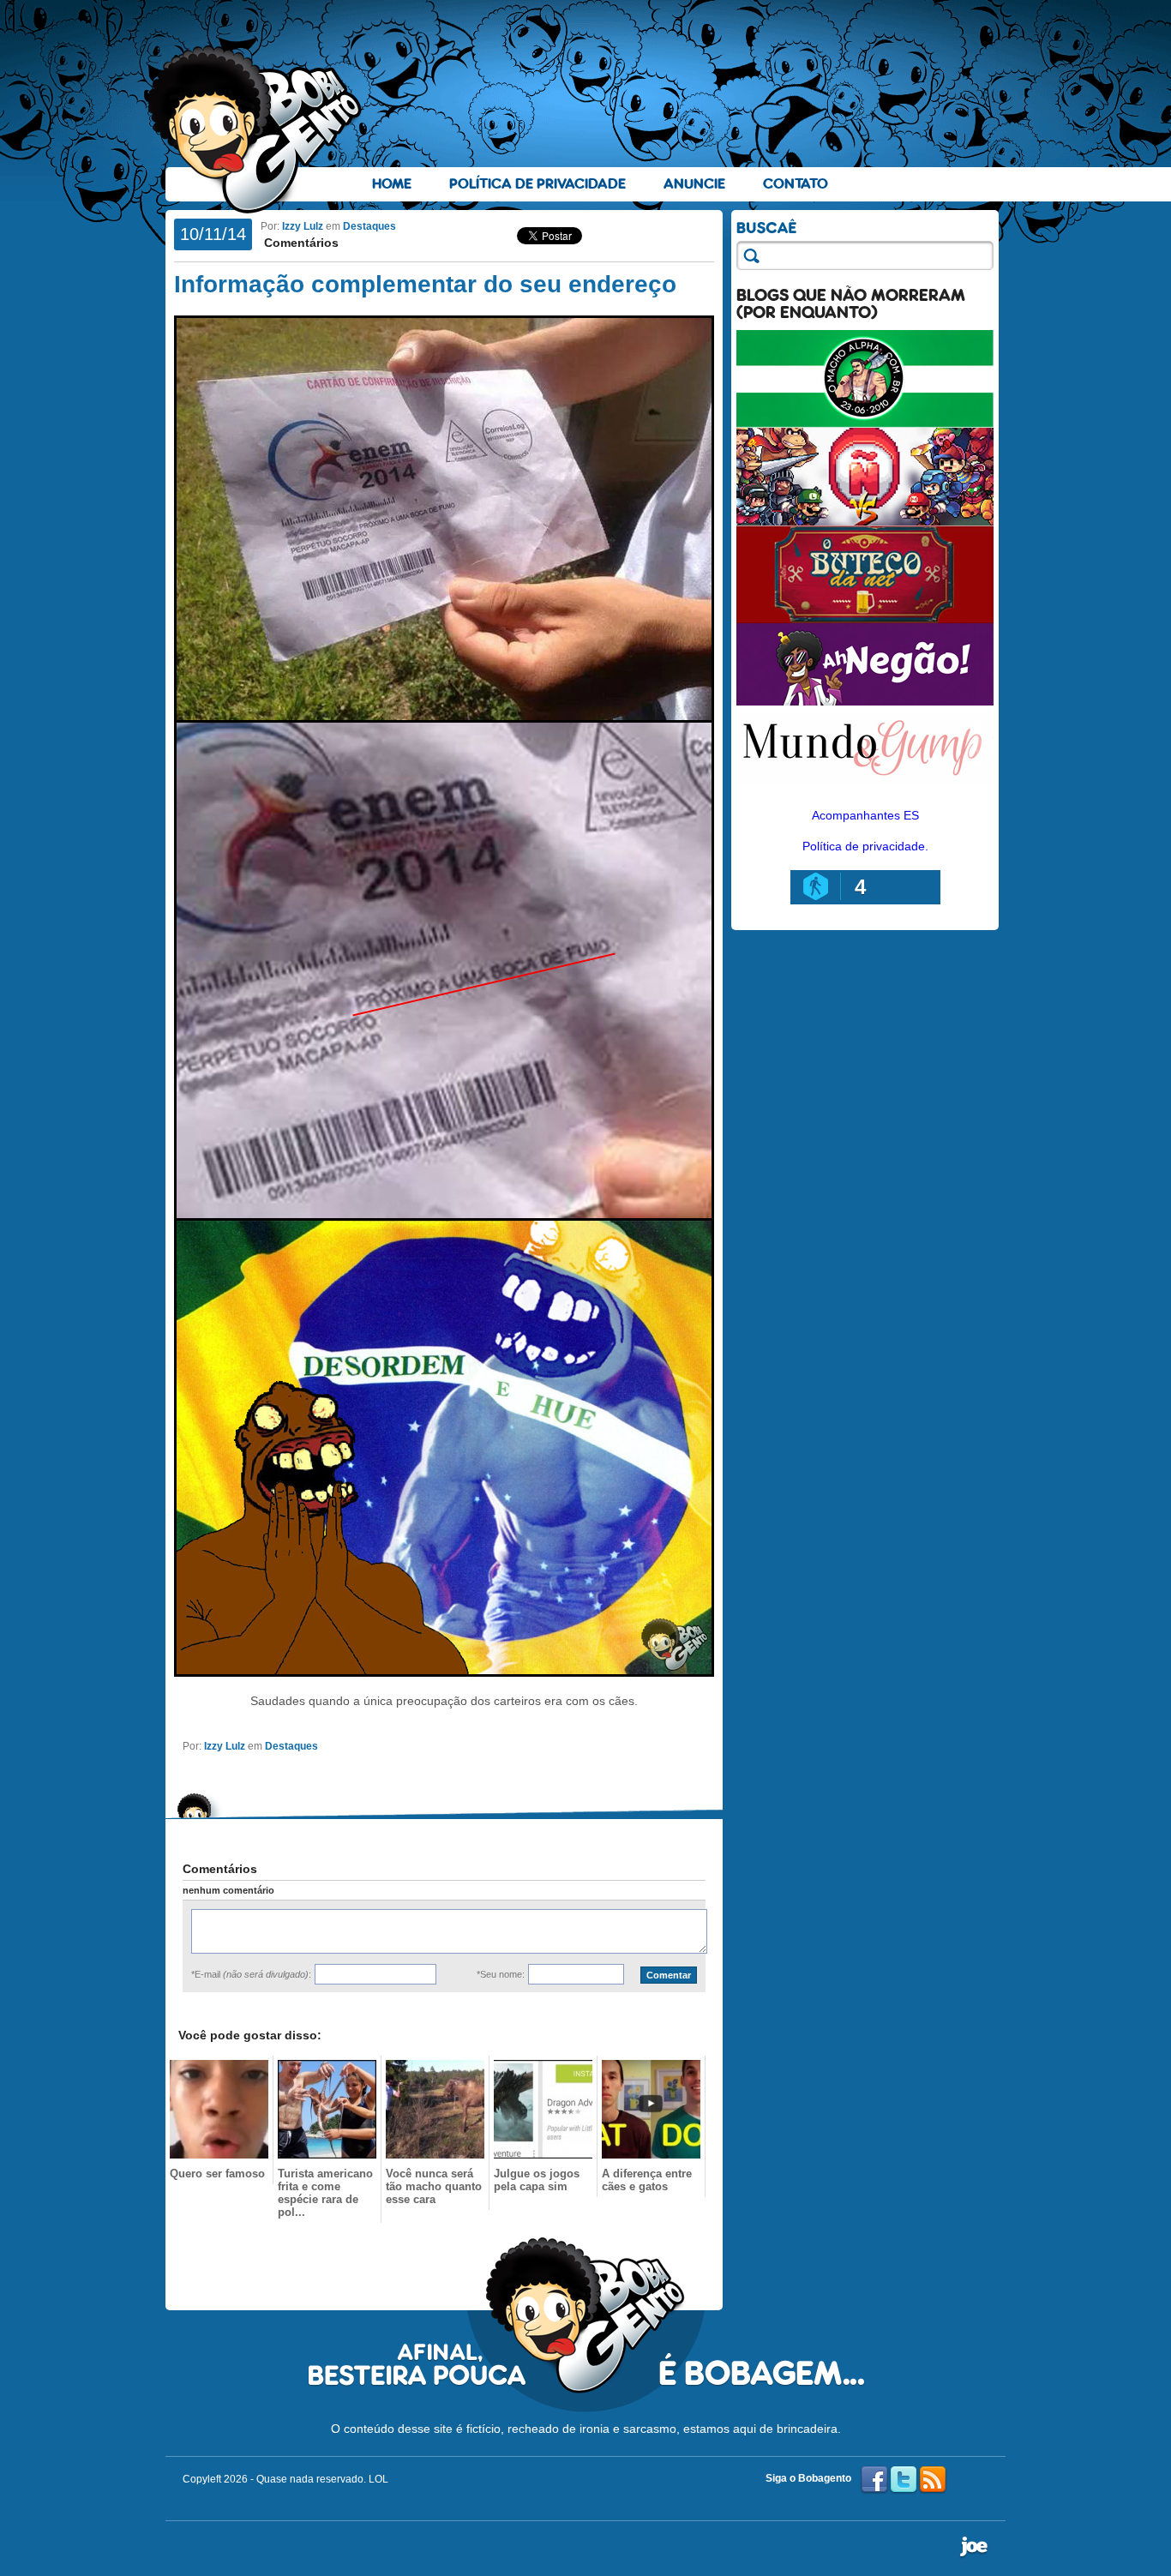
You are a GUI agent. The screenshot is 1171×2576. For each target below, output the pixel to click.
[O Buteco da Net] (865, 619)
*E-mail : (251, 1974)
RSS (933, 2480)
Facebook (874, 2480)
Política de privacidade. (865, 846)
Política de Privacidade (537, 184)
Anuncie (694, 184)
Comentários (300, 243)
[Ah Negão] (865, 701)
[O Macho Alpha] (865, 423)
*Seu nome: (501, 1974)
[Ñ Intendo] (865, 521)
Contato (796, 184)
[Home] (255, 129)
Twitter (904, 2480)
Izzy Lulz (303, 226)
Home (392, 184)
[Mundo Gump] (865, 787)
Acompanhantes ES (865, 815)
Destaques (369, 226)
